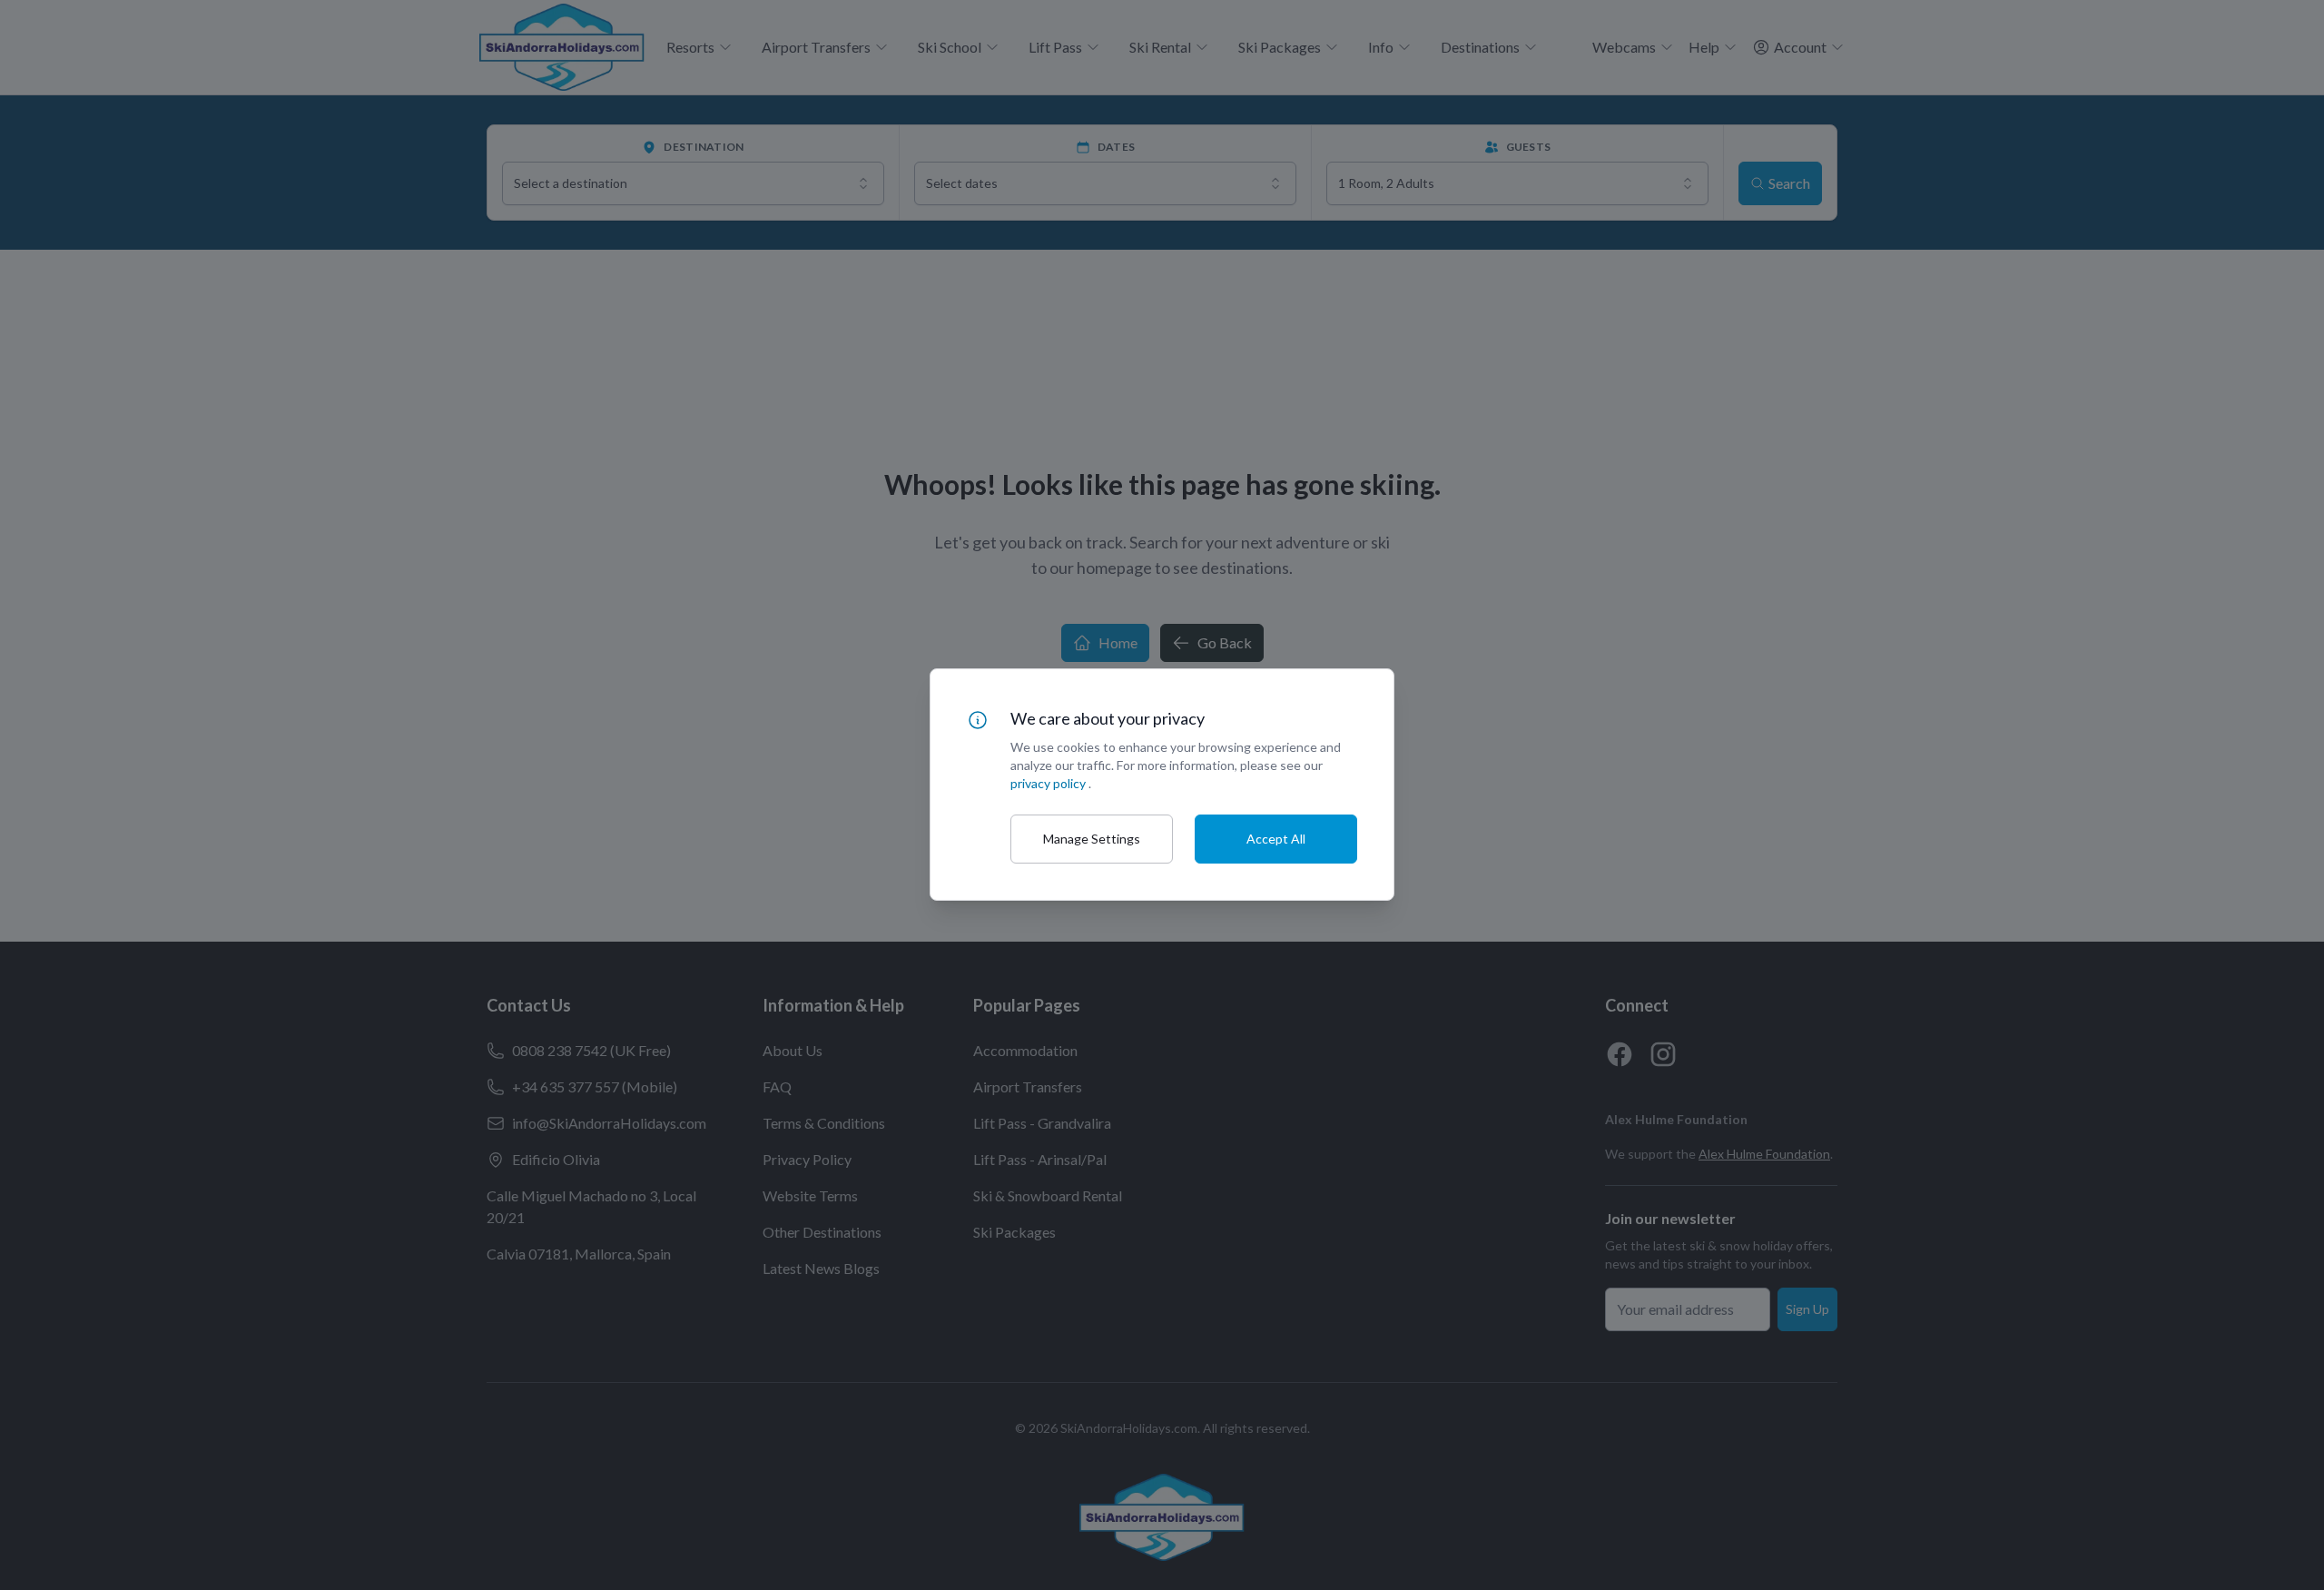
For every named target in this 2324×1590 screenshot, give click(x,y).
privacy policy (1048, 783)
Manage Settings (1092, 839)
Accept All (1276, 839)
